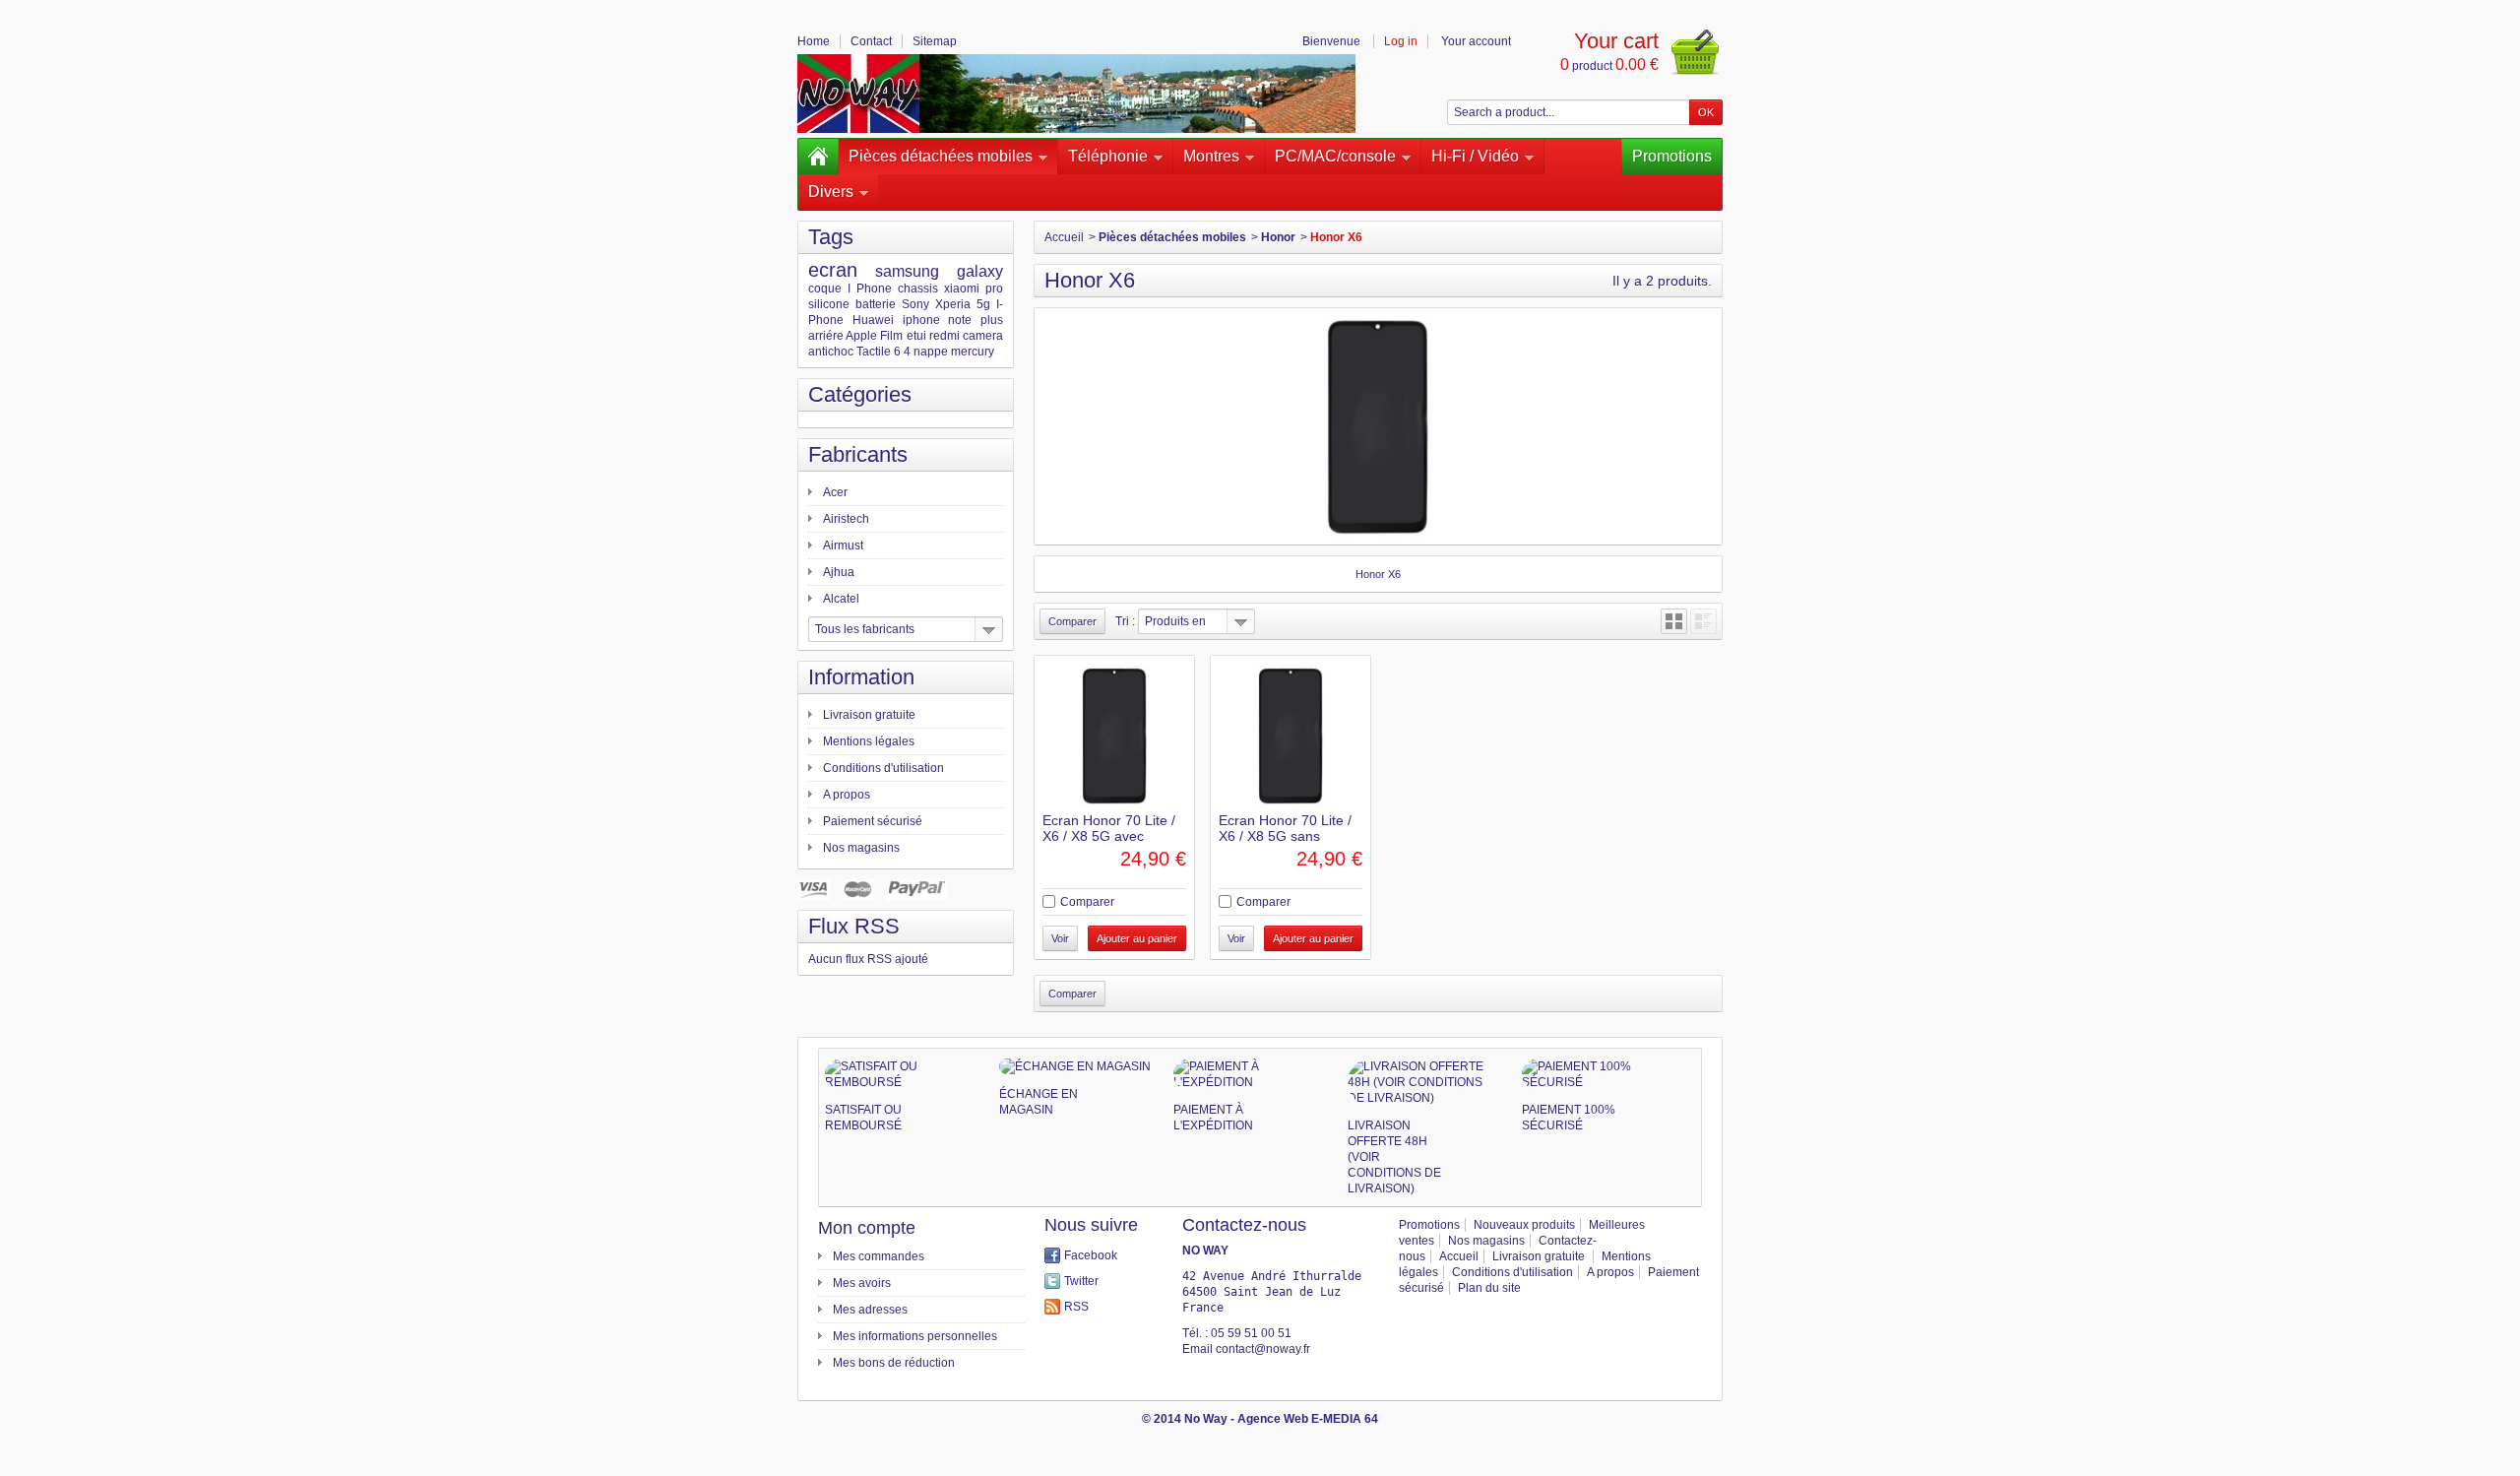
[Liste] (1703, 621)
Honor (1278, 237)
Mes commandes (879, 1256)
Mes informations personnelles (915, 1336)
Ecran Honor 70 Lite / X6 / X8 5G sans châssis (1285, 836)
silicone (829, 304)
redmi (945, 336)
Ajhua (839, 572)
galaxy (980, 271)
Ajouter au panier (1137, 938)
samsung (907, 271)
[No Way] (1076, 94)
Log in (1401, 41)
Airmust (843, 545)
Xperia (953, 304)
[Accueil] (818, 157)
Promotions (1672, 156)
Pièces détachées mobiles (941, 156)
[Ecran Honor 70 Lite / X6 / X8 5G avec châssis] (1114, 736)
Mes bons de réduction (894, 1363)
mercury (973, 352)
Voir (1060, 938)
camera (983, 336)
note (960, 320)
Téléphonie (1108, 156)
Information (861, 677)
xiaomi (962, 289)
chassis (918, 289)
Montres (1211, 156)
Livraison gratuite (869, 715)
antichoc (831, 352)
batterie (876, 304)
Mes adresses (870, 1310)
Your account (1476, 41)
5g (983, 304)
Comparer (1087, 902)
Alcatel (841, 599)
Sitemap (935, 41)
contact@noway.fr (1263, 1349)
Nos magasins (861, 848)
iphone (921, 320)
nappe (931, 352)
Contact (871, 41)
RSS (1076, 1307)
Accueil (1064, 237)
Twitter (1081, 1281)
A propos (847, 795)
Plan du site (1489, 1288)
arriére (826, 336)
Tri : (1125, 621)
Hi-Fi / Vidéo (1475, 156)
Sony (915, 304)
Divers (831, 192)
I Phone (870, 289)
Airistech (846, 519)
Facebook (1091, 1255)
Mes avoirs (862, 1283)
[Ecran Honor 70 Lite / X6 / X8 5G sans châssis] (1291, 736)
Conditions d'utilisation (883, 768)
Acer (835, 492)
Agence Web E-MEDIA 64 (1308, 1419)
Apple (861, 336)
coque (825, 289)
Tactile (874, 352)
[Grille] (1674, 621)
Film (891, 336)
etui (916, 336)
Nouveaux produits (1524, 1225)
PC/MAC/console (1335, 156)
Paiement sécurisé (873, 821)
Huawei (873, 320)
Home (814, 41)
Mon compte (867, 1228)
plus (992, 320)
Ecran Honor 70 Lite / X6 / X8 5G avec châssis (1109, 836)
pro (994, 289)
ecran (833, 270)
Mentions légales (869, 741)
